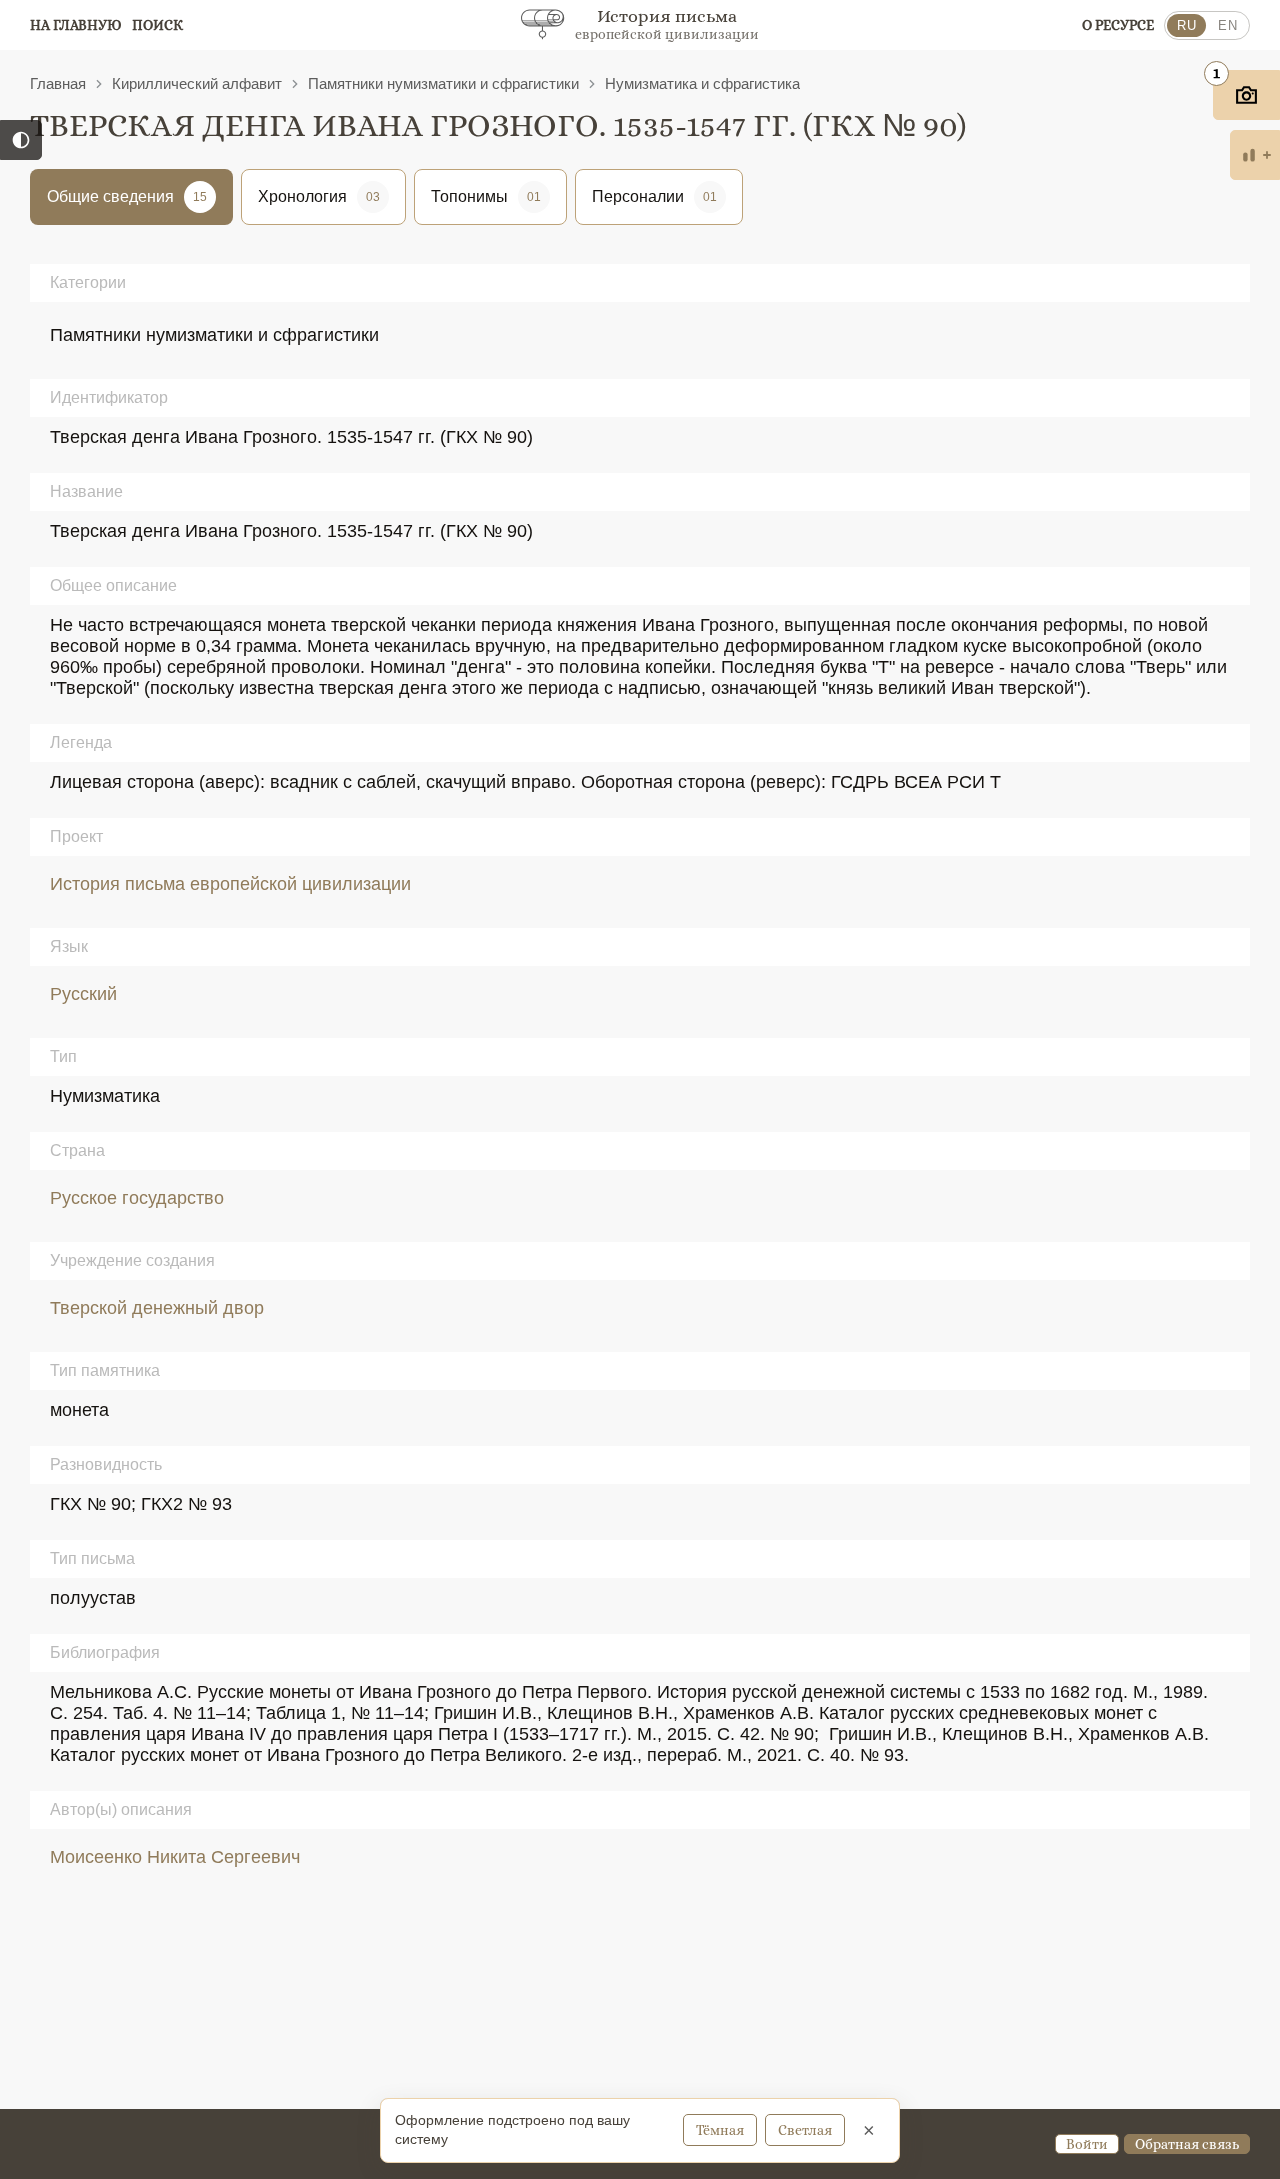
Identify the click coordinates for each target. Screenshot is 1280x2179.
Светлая (805, 2130)
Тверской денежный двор (157, 1308)
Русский (83, 994)
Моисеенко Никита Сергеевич (175, 1857)
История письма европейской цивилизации (230, 884)
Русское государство (137, 1198)
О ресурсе (1118, 25)
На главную (76, 25)
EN (1227, 25)
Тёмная (720, 2130)
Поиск (157, 25)
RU (1186, 25)
